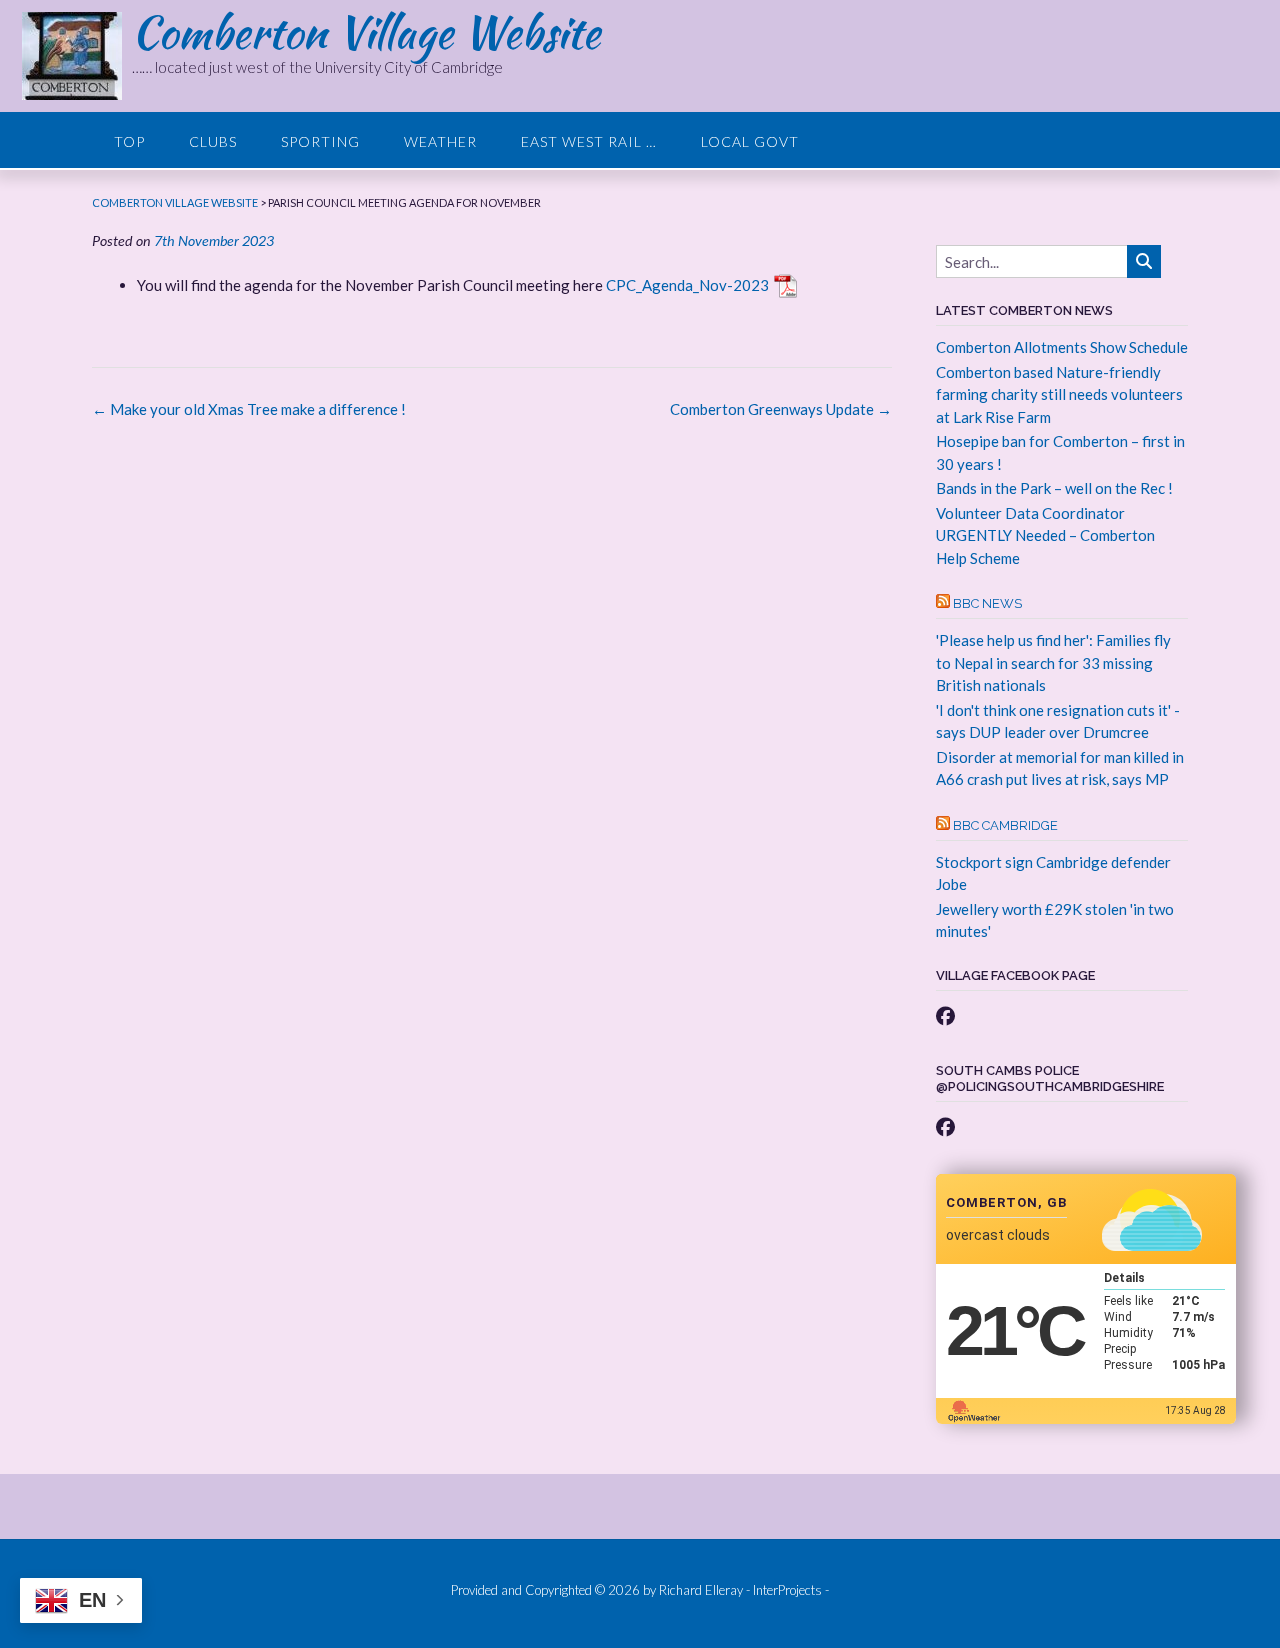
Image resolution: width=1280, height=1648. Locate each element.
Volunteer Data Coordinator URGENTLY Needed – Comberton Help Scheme (1045, 535)
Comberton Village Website (366, 32)
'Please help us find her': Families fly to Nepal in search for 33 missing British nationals (1053, 662)
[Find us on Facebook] (945, 1015)
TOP (129, 141)
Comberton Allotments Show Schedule (1062, 347)
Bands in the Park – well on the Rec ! (1054, 488)
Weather (440, 141)
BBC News (987, 603)
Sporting (320, 141)
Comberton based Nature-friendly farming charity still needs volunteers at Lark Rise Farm (1059, 394)
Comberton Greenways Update (781, 409)
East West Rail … (589, 141)
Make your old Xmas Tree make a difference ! (249, 409)
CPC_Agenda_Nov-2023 (687, 285)
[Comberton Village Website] (77, 56)
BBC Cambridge (1005, 825)
